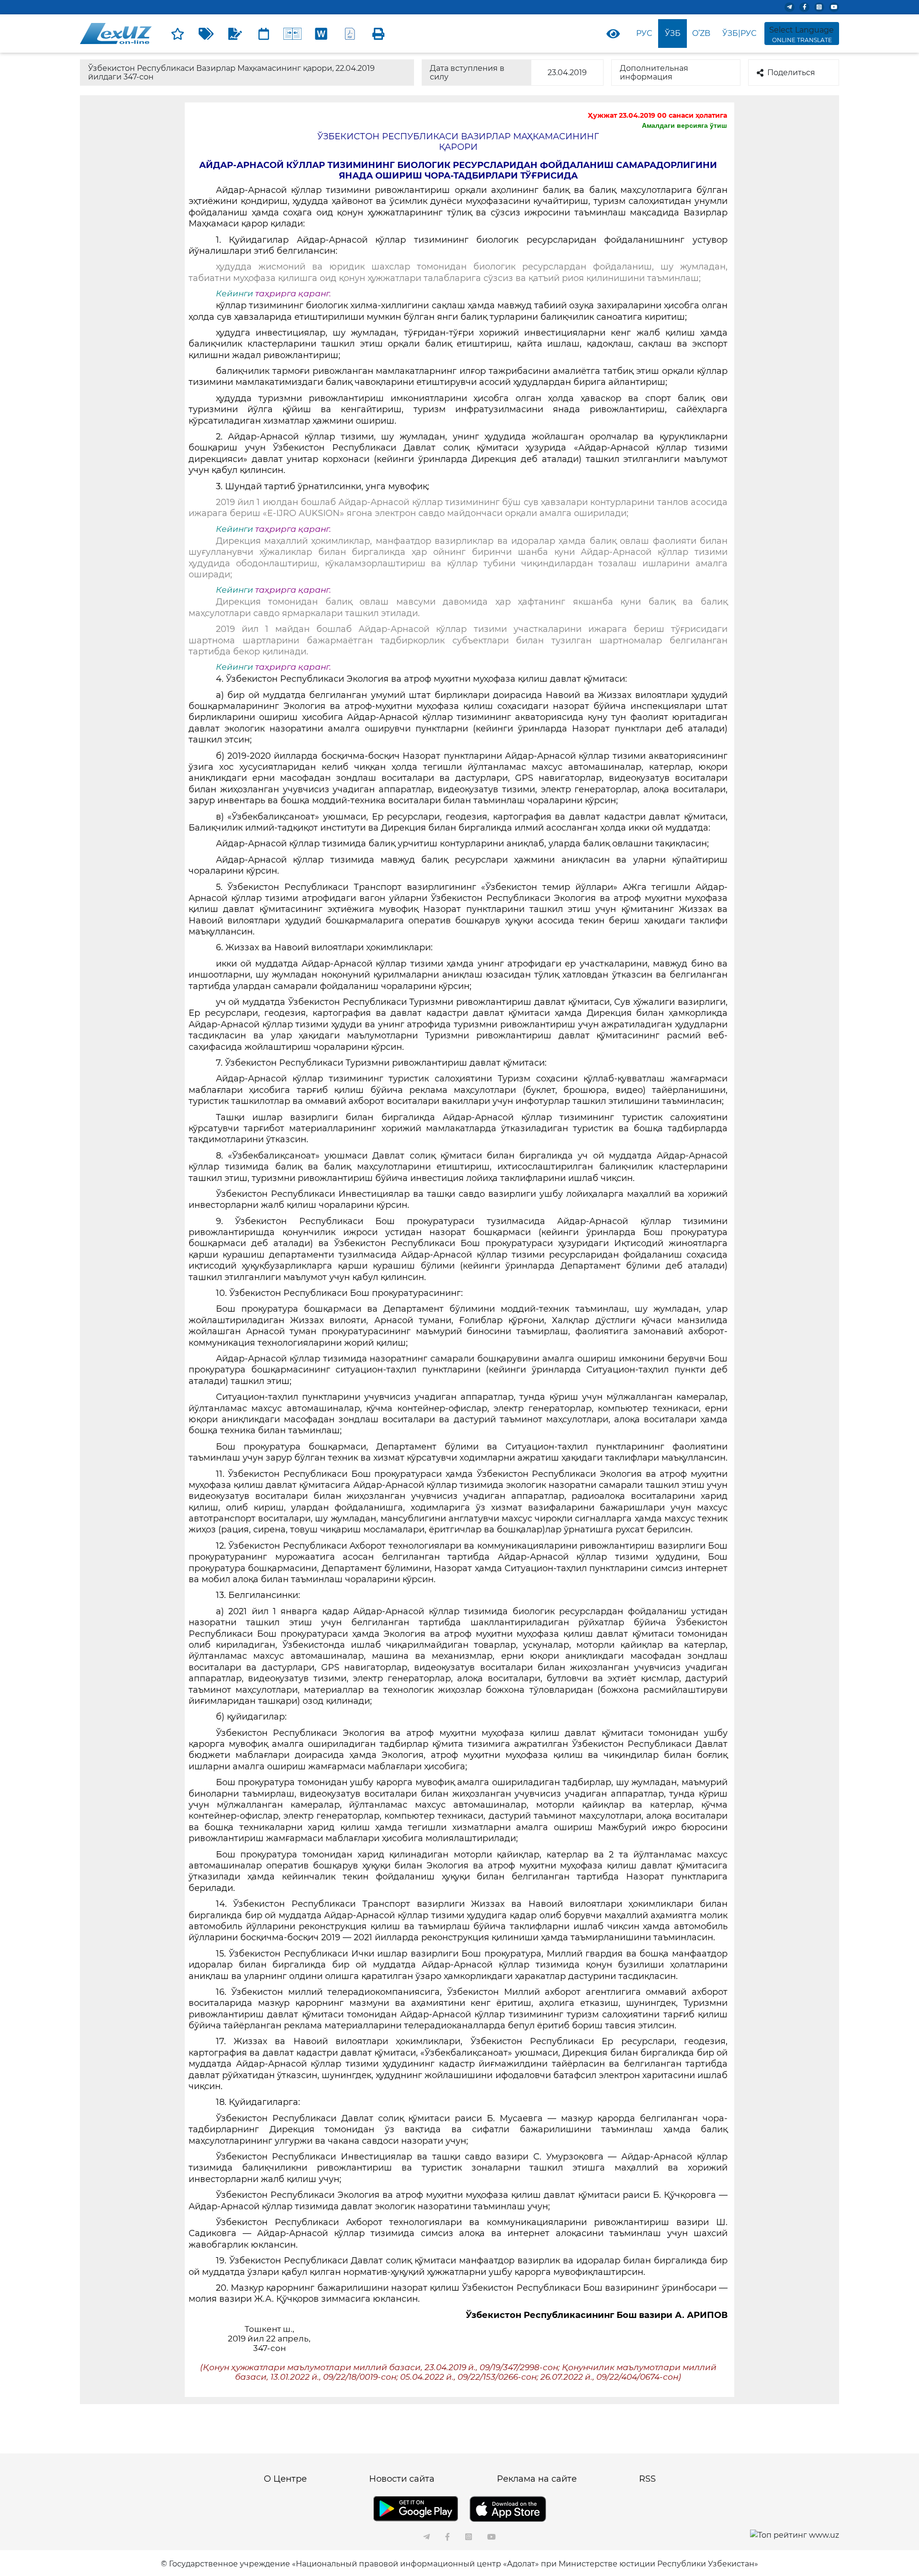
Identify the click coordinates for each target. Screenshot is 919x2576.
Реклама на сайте (537, 2479)
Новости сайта (402, 2479)
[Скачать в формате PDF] (350, 34)
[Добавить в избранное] (178, 34)
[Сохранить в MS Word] (321, 34)
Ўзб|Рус (739, 33)
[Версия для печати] (379, 34)
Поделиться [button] (791, 73)
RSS (647, 2479)
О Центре (285, 2479)
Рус (644, 33)
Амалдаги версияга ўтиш (684, 125)
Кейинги (235, 293)
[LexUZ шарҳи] (235, 34)
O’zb (701, 33)
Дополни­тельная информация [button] (654, 73)
